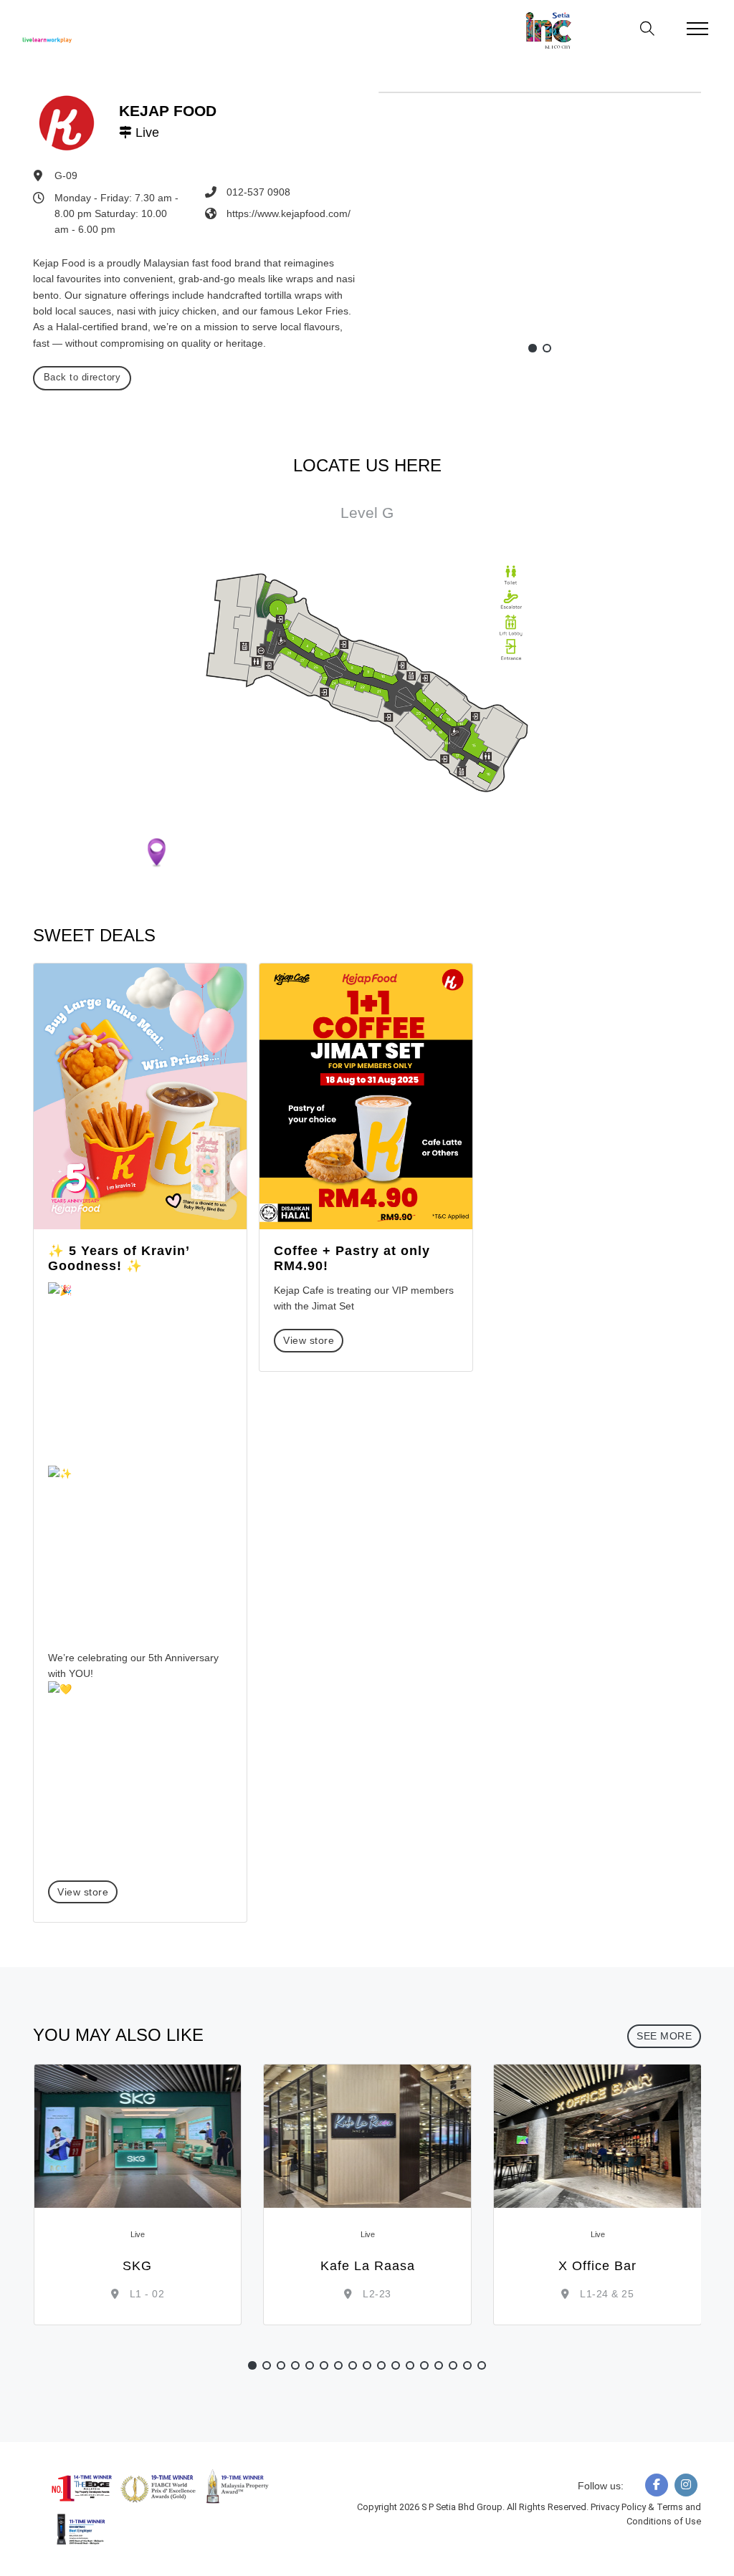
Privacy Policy (619, 2507)
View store (83, 1892)
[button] (533, 348)
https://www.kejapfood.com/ (289, 213)
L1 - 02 (145, 2294)
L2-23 (376, 2294)
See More (664, 2036)
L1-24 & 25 (606, 2294)
